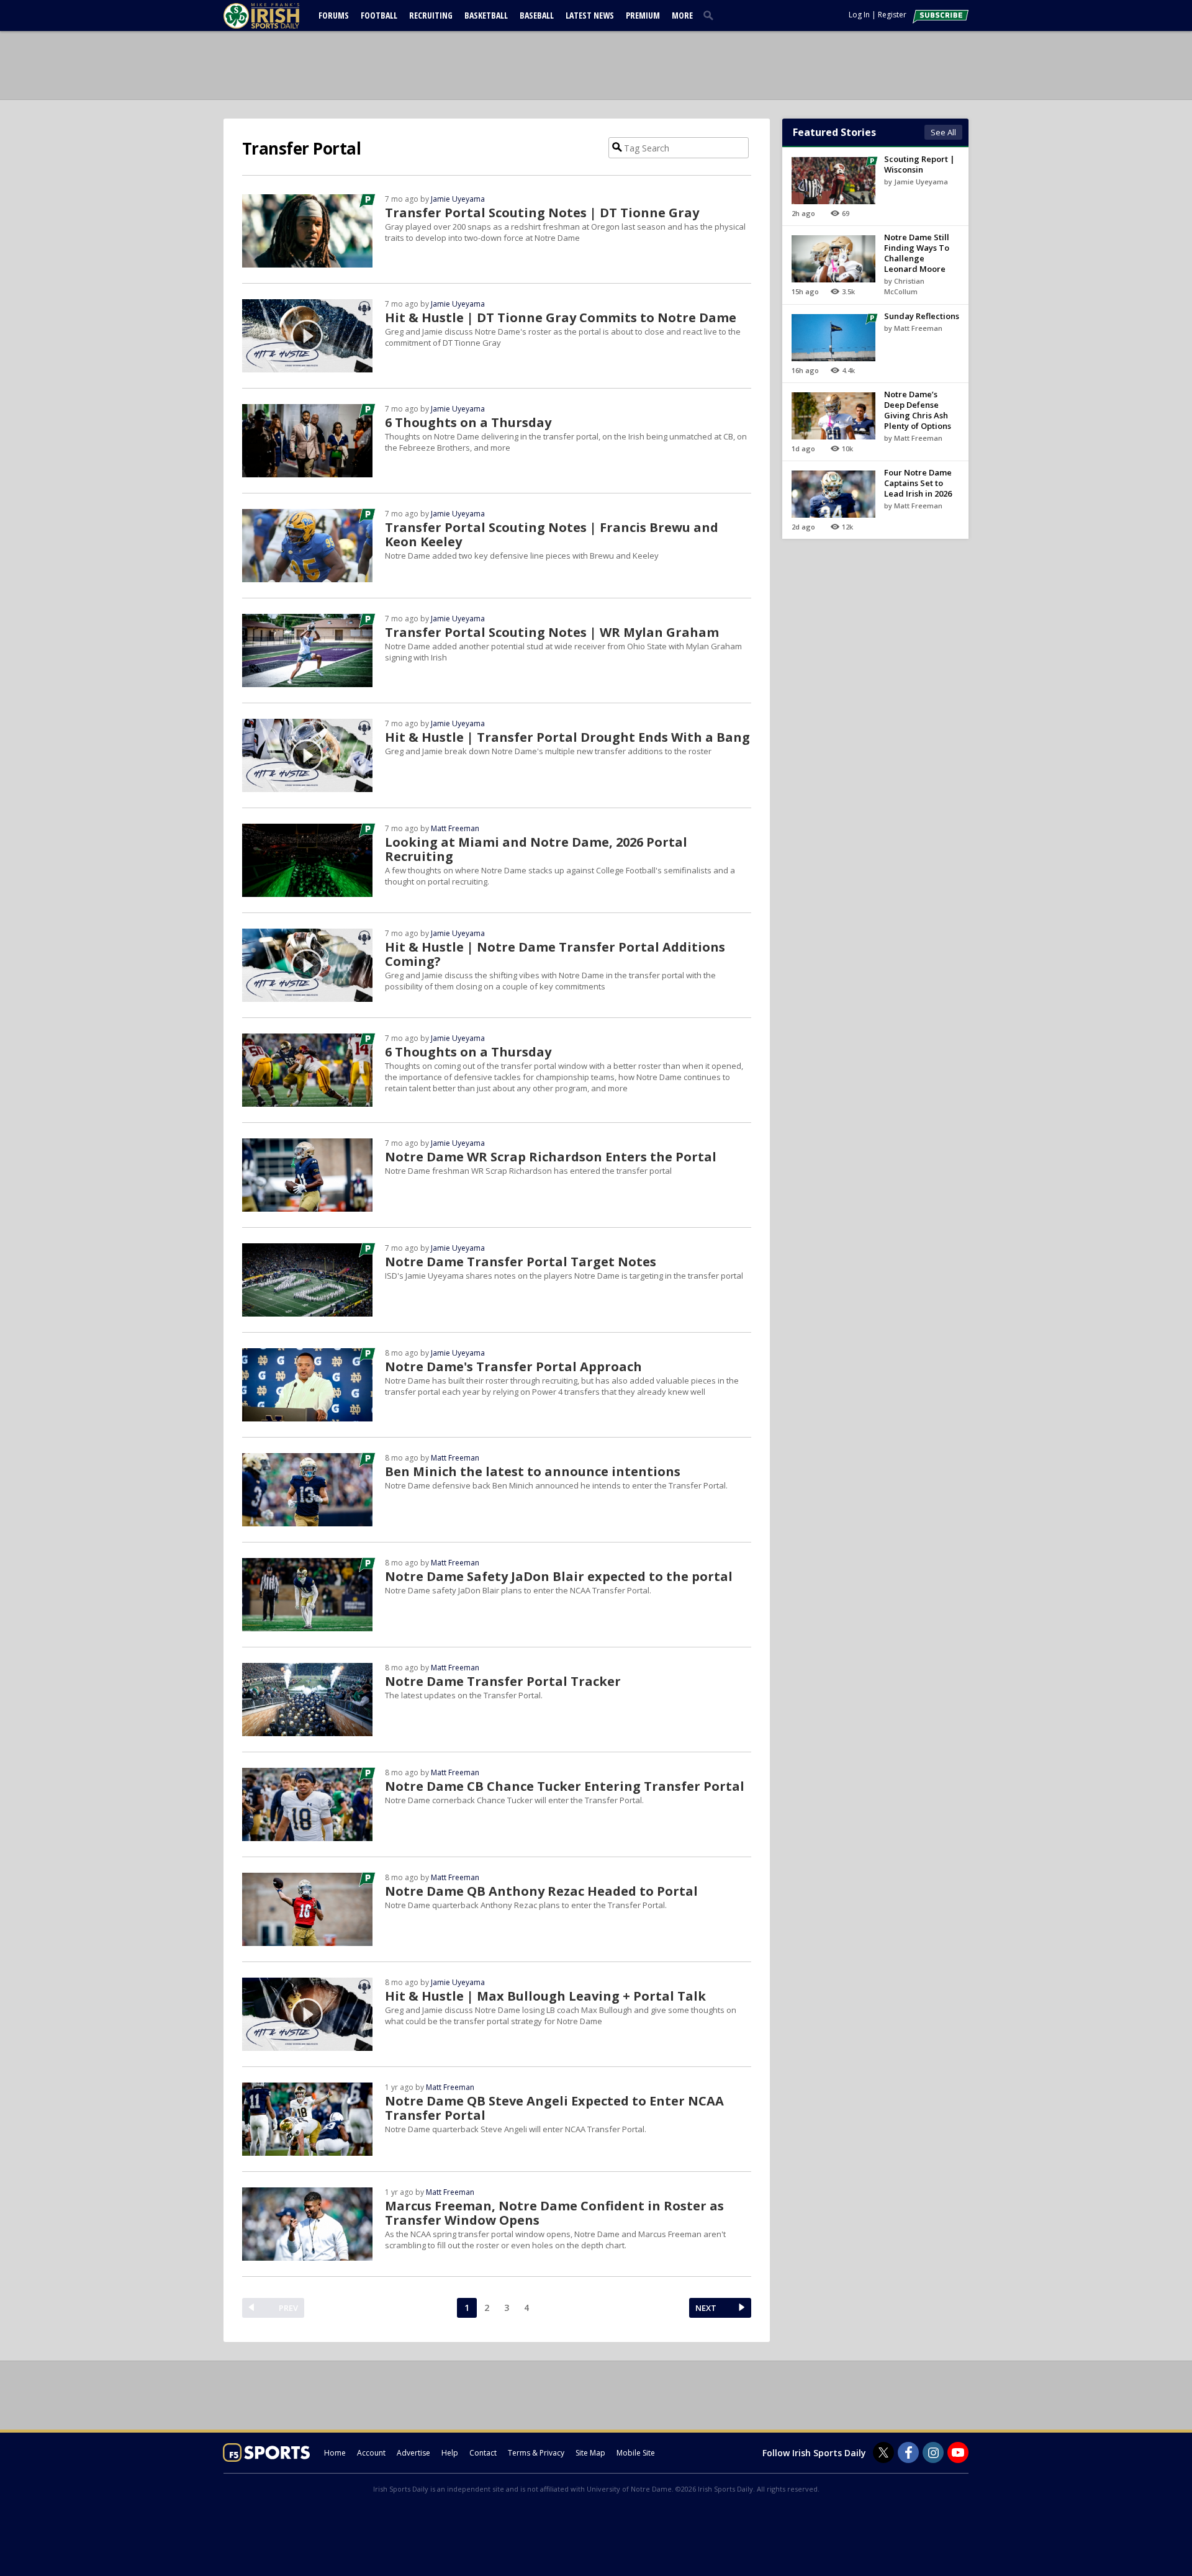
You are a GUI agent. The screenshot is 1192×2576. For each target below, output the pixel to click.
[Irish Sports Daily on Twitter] (883, 2452)
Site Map (590, 2453)
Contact (483, 2453)
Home (335, 2453)
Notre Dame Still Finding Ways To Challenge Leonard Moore (917, 253)
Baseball (537, 15)
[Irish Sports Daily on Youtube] (958, 2452)
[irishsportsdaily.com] (276, 16)
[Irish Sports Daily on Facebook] (908, 2452)
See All (943, 132)
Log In (859, 15)
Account (371, 2453)
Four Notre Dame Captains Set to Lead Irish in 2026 (918, 483)
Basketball (486, 15)
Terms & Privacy (536, 2453)
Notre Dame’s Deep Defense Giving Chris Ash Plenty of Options (918, 410)
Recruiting (431, 15)
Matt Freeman (455, 828)
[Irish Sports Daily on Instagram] (933, 2452)
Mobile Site (636, 2453)
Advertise (413, 2453)
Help (450, 2453)
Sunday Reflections (922, 316)
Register (892, 15)
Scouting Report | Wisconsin (919, 164)
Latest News (590, 15)
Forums (334, 15)
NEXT (706, 2308)
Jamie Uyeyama (458, 199)
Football (379, 15)
